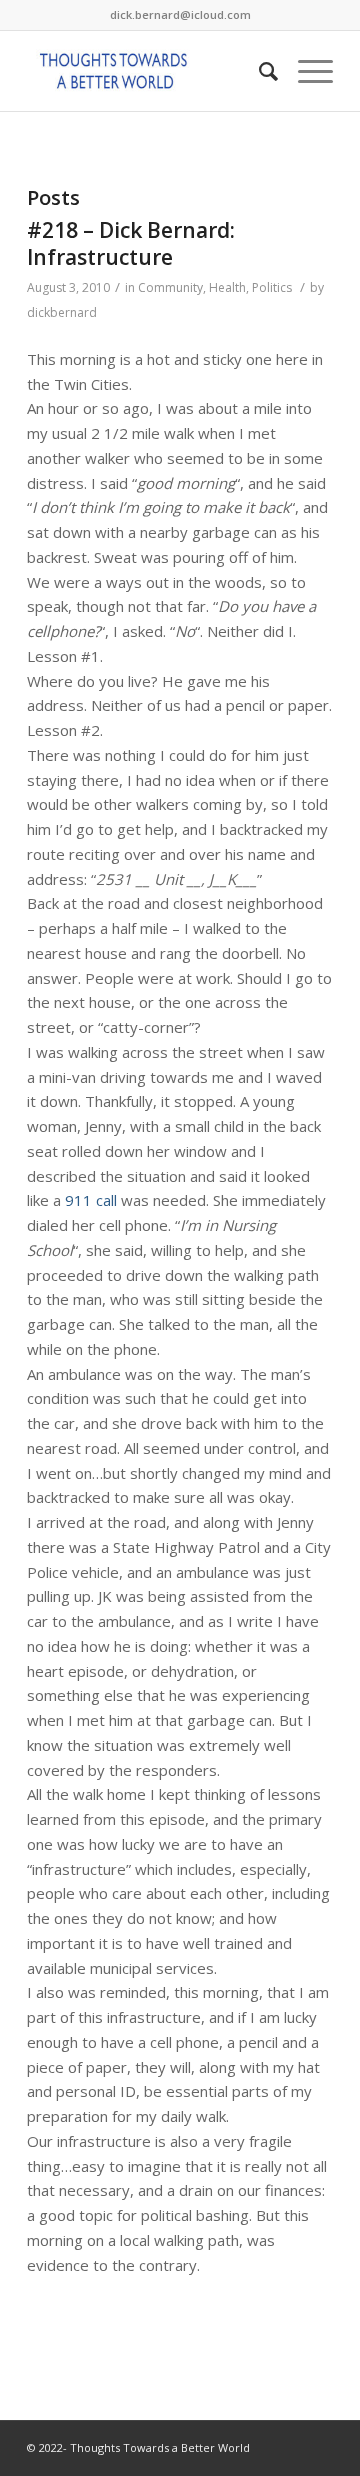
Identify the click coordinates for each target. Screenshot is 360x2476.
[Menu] (305, 71)
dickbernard (62, 312)
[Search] (258, 71)
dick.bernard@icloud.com (180, 14)
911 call (91, 1200)
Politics (272, 287)
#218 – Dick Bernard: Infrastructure (131, 243)
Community (170, 287)
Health (227, 287)
